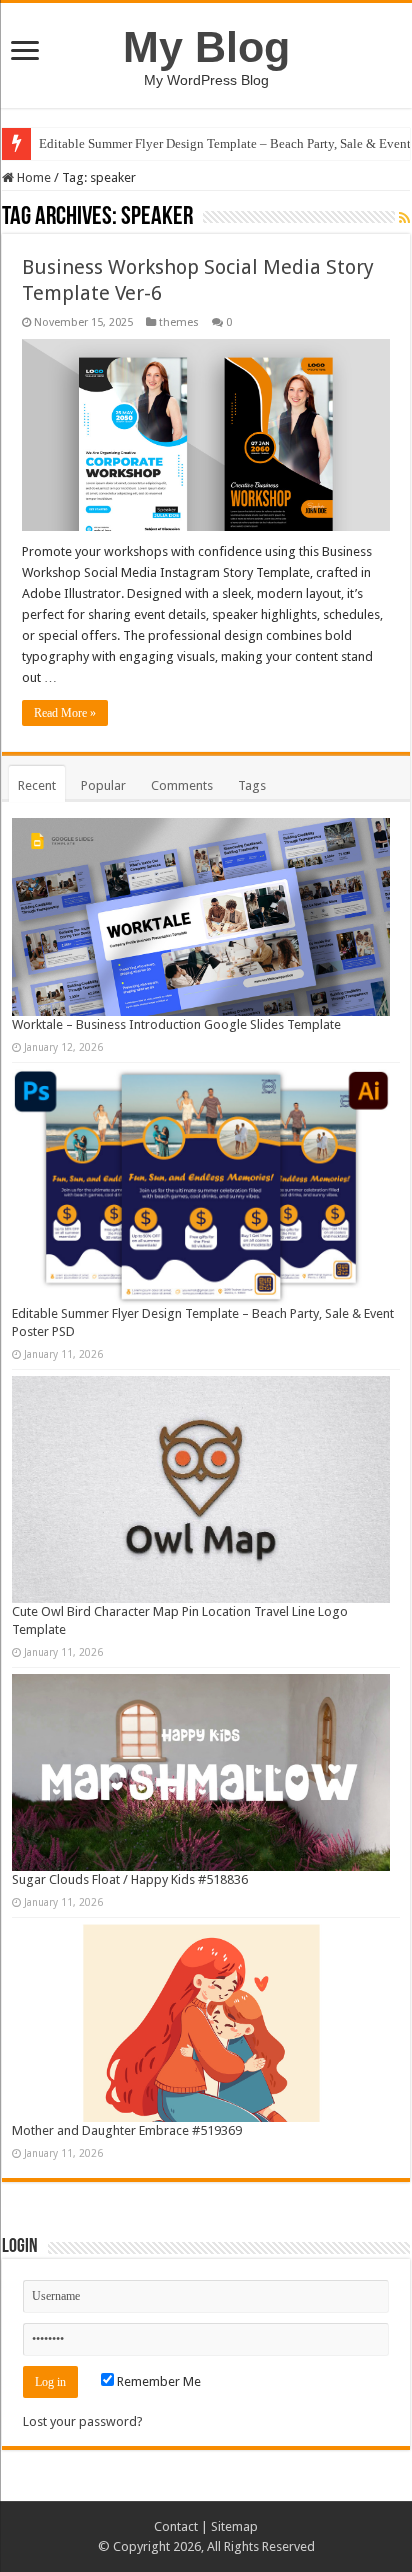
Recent (37, 785)
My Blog (206, 47)
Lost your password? (83, 2421)
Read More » (65, 713)
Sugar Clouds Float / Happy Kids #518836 (130, 1879)
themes (179, 322)
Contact (176, 2526)
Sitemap (234, 2526)
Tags (252, 785)
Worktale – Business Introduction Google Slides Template (176, 1024)
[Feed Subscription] (404, 218)
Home (32, 177)
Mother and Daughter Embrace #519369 (127, 2130)
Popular (103, 785)
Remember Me (157, 2381)
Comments (182, 785)
